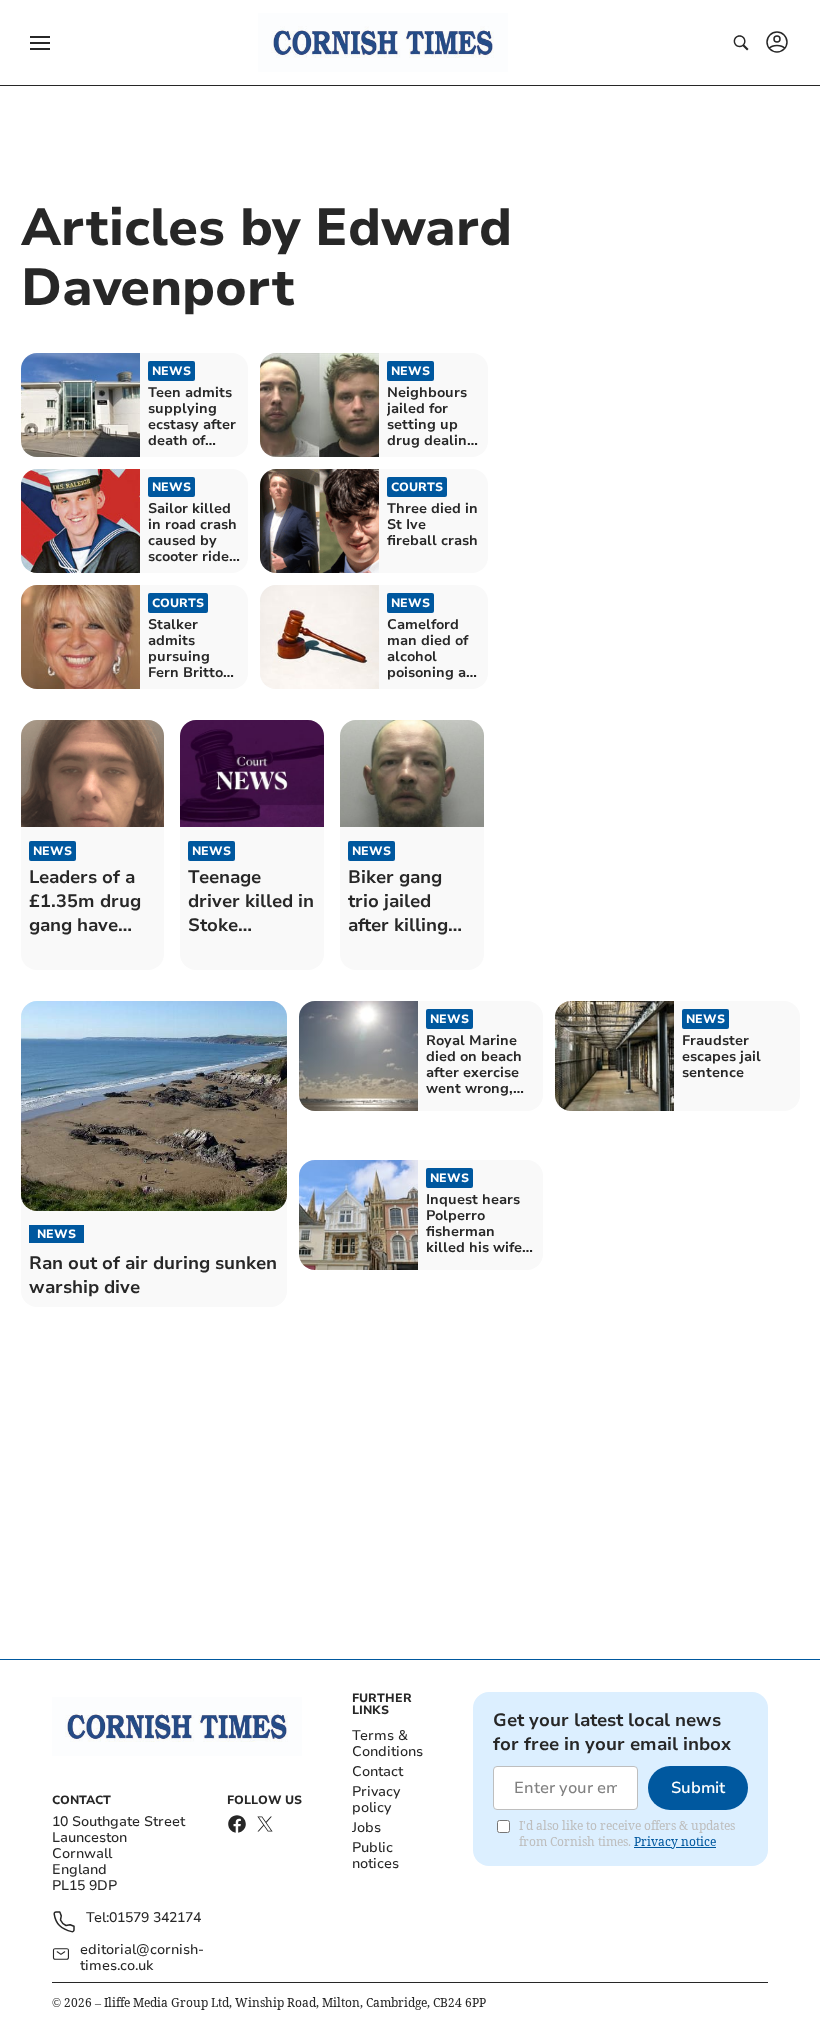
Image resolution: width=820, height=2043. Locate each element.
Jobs (366, 1827)
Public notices (375, 1855)
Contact (377, 1771)
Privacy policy (376, 1799)
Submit (698, 1788)
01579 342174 (155, 1918)
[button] (40, 43)
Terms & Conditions (387, 1743)
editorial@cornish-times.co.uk (142, 1958)
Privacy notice (675, 1841)
